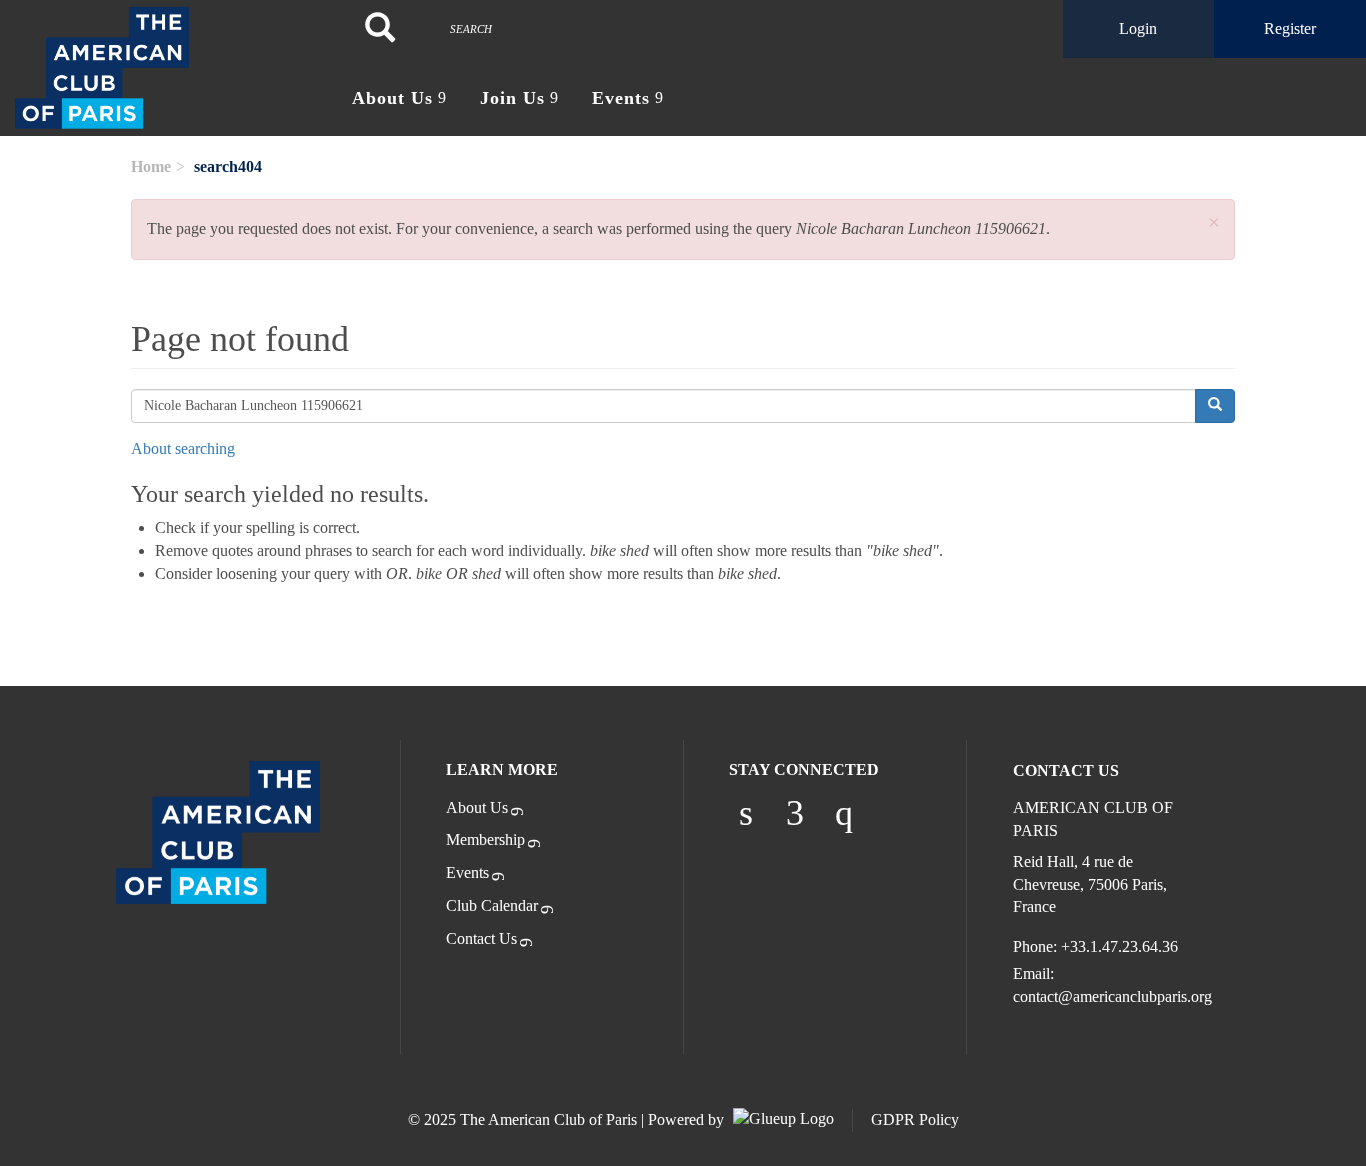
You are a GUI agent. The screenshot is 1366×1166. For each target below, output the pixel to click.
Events (467, 872)
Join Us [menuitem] (512, 98)
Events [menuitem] (621, 98)
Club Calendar (492, 905)
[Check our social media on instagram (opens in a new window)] (844, 813)
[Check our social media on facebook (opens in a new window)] (795, 813)
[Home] (171, 68)
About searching (183, 448)
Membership (485, 839)
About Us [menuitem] (392, 98)
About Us (477, 807)
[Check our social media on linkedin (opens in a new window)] (746, 813)
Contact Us (481, 938)
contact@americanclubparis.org (1112, 996)
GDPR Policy (915, 1119)
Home (151, 166)
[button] (1214, 223)
